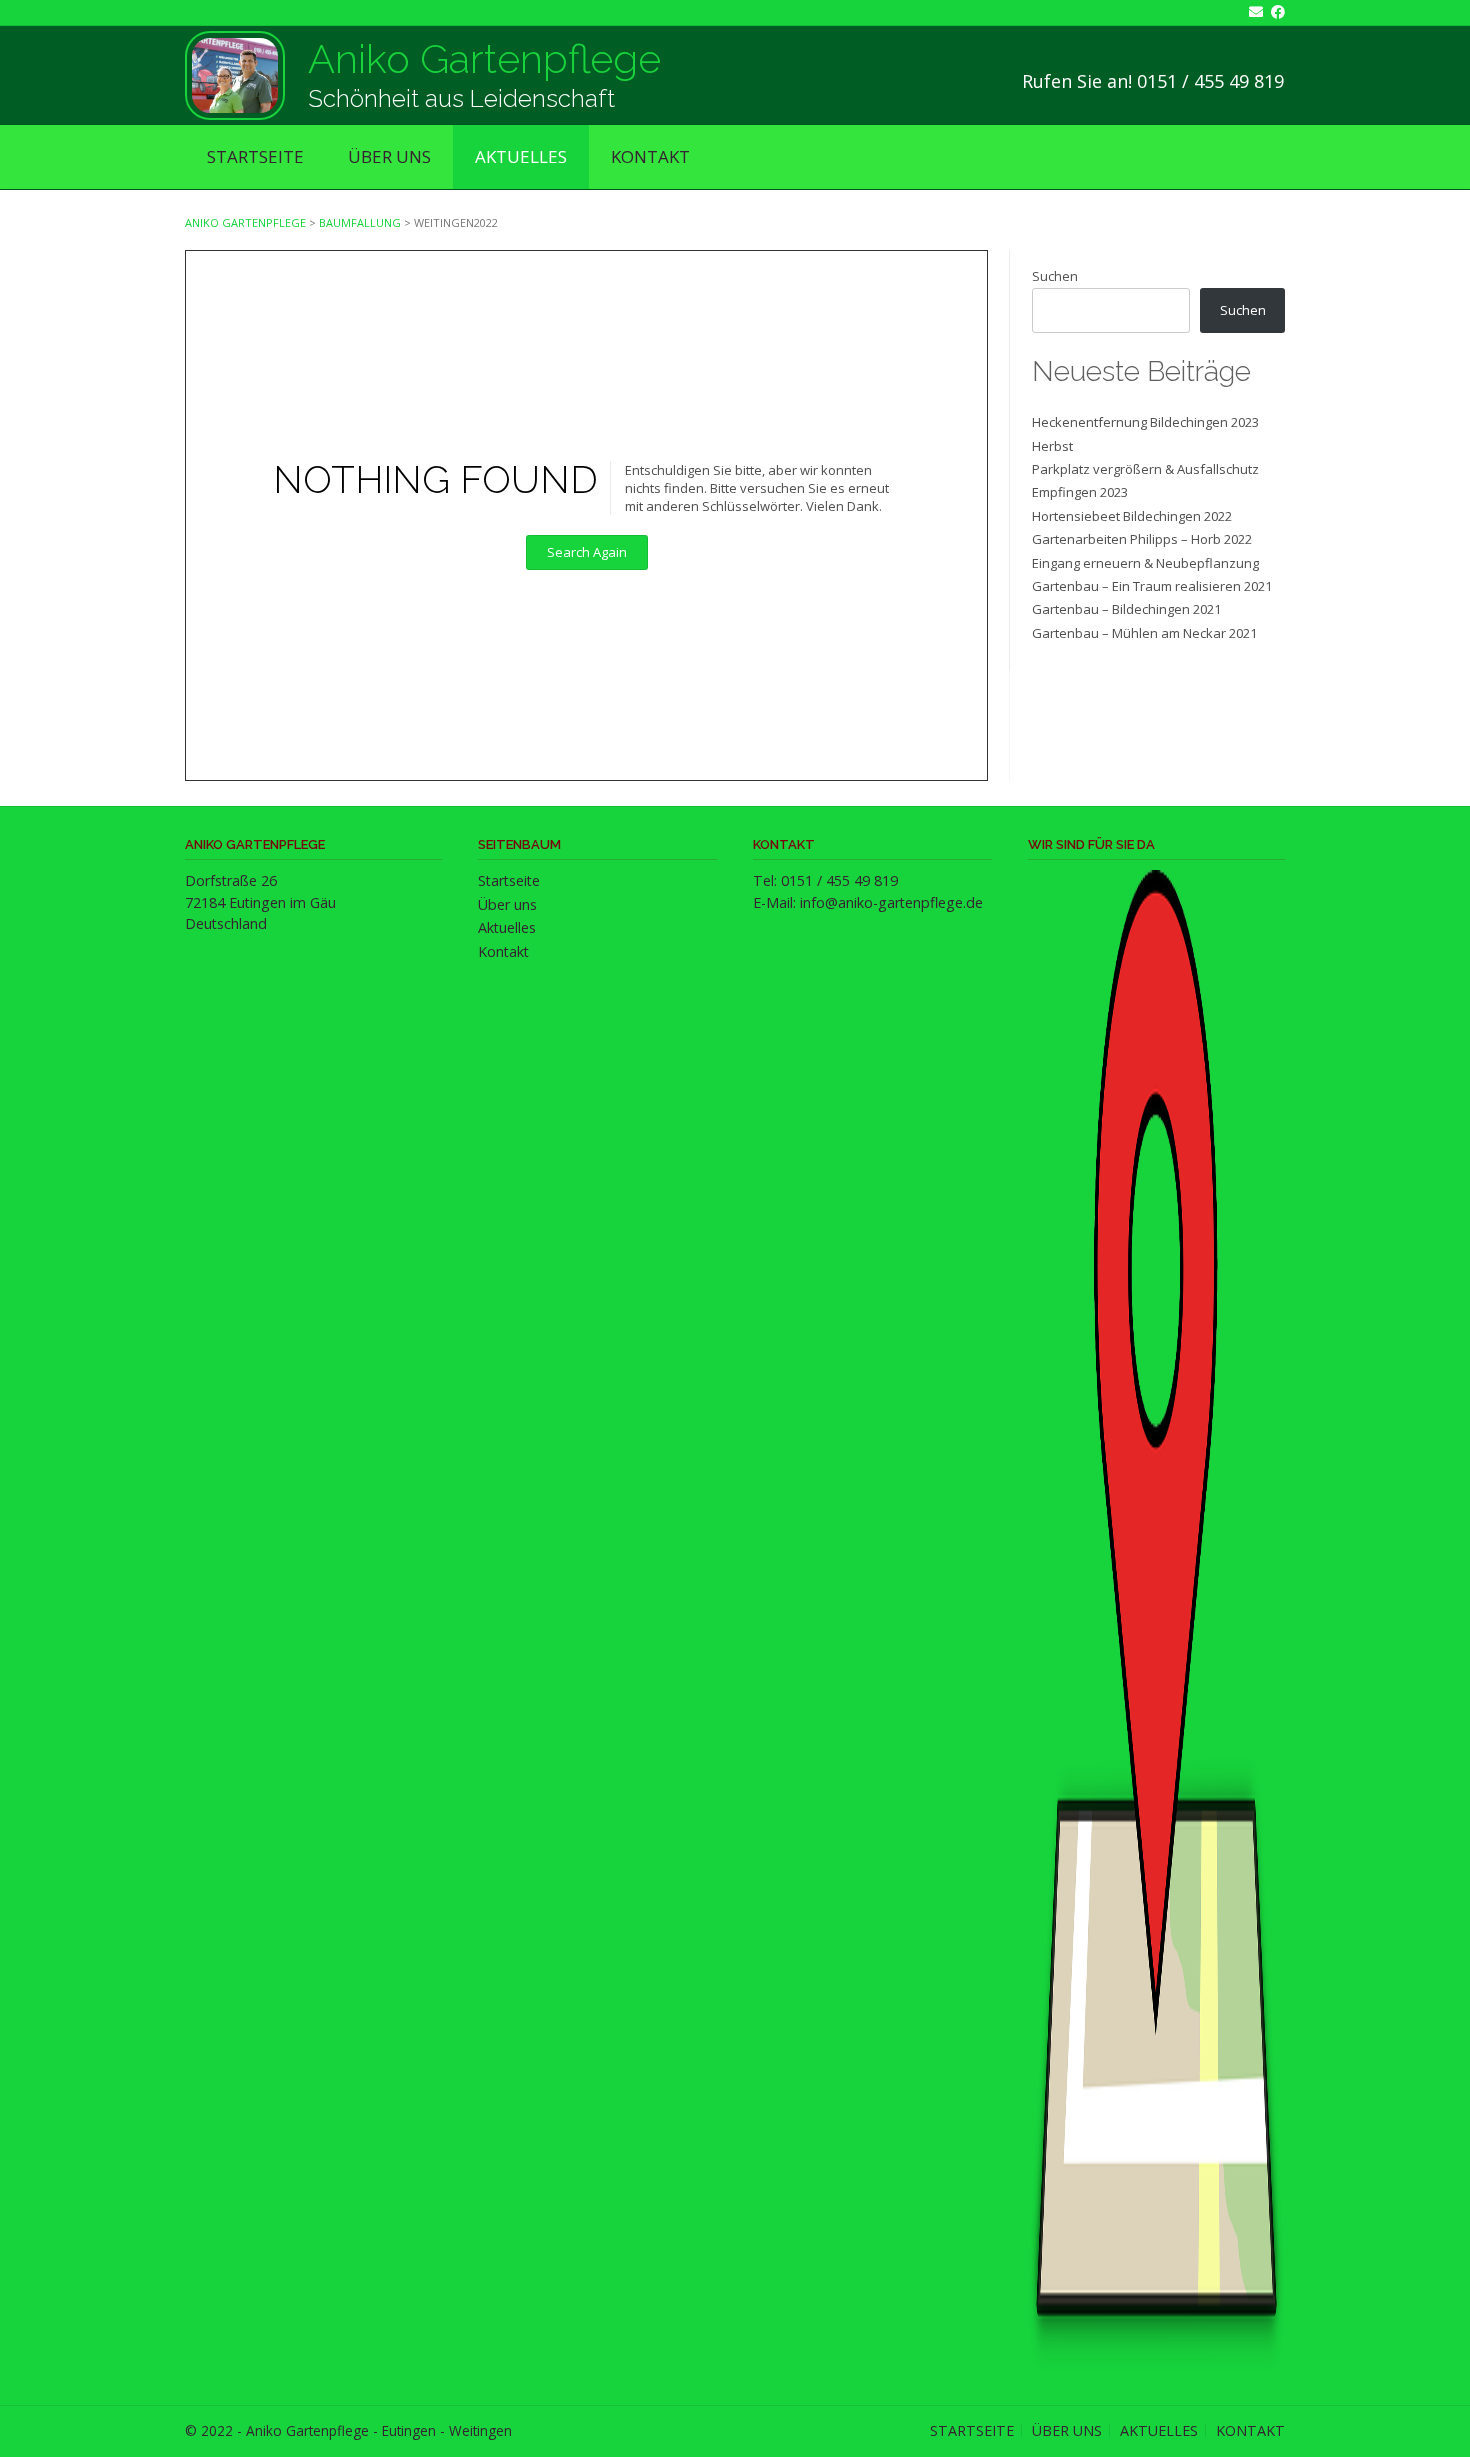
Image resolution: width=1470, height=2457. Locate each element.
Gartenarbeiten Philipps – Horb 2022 (1142, 539)
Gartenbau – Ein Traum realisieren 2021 (1152, 586)
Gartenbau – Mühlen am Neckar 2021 (1144, 633)
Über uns (389, 156)
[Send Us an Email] (1252, 11)
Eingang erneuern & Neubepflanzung (1145, 563)
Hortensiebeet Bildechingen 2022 (1132, 516)
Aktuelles (521, 156)
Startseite (255, 156)
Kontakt (650, 156)
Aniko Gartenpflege (484, 58)
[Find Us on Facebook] (1274, 11)
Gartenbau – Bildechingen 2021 (1126, 609)
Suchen (1055, 276)
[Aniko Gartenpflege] (235, 75)
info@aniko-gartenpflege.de (891, 902)
